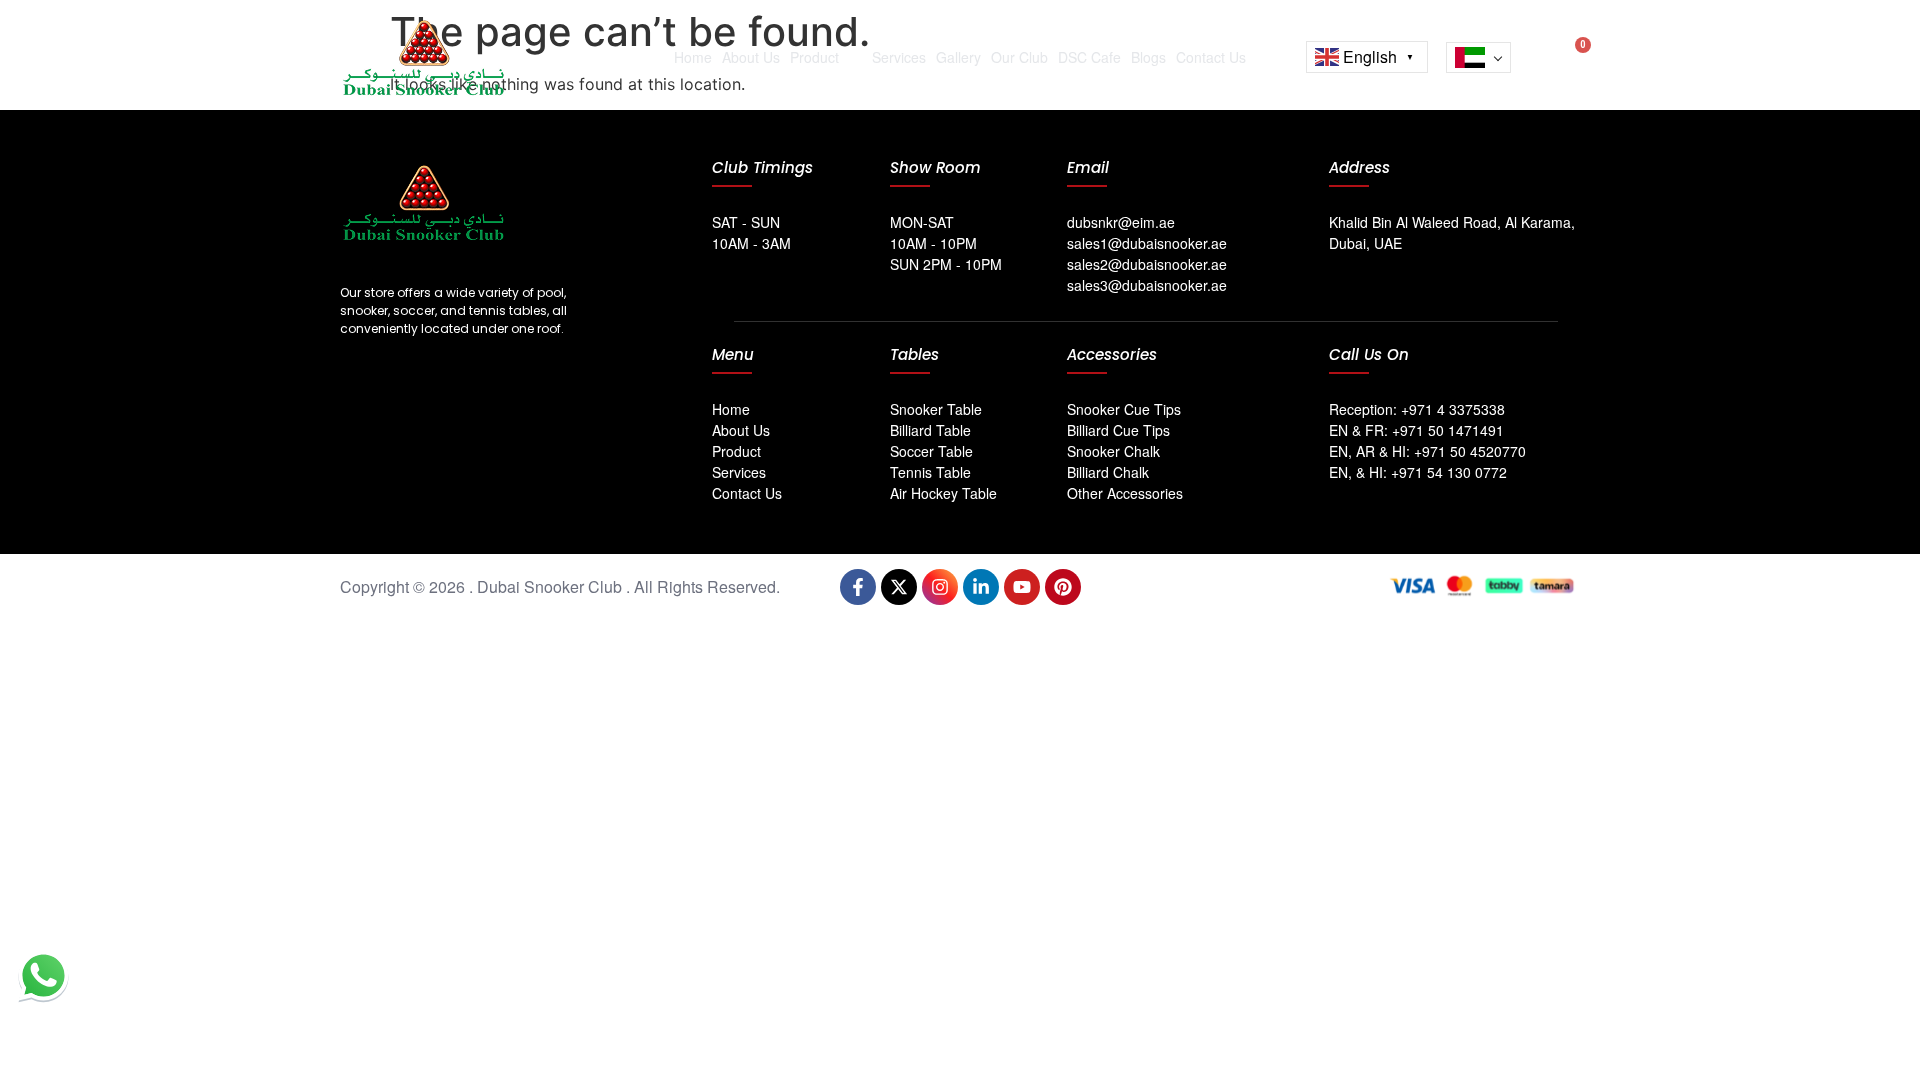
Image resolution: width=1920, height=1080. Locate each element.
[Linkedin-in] (981, 587)
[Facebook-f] (858, 587)
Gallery (958, 57)
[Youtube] (1022, 587)
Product (814, 57)
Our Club (1019, 57)
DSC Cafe (1089, 57)
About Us (751, 57)
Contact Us (1211, 57)
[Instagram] (940, 587)
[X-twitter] (899, 587)
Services (899, 57)
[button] (1537, 53)
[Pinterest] (1063, 587)
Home (693, 57)
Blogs (1148, 57)
